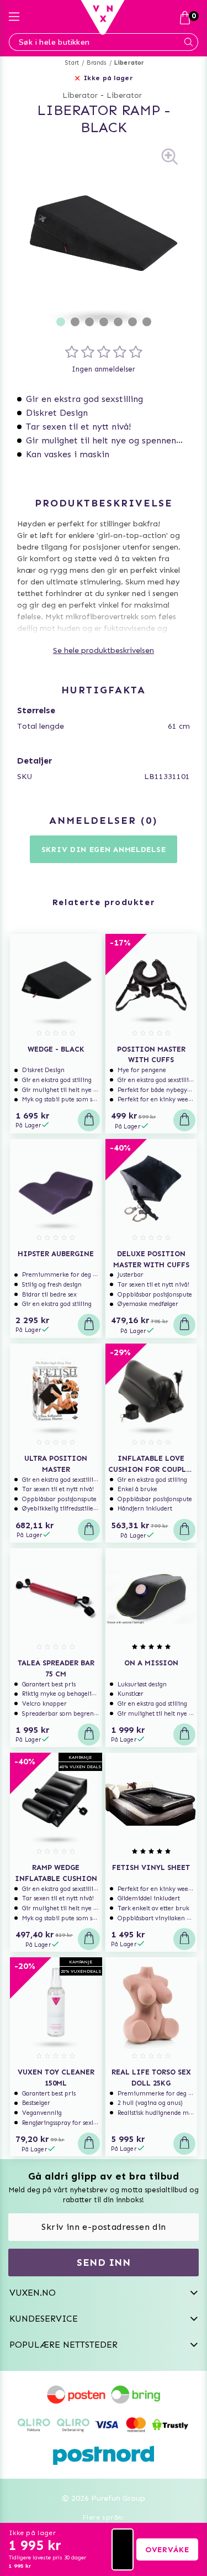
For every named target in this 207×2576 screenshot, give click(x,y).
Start (72, 63)
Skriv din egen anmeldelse (104, 850)
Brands (96, 63)
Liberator (129, 63)
